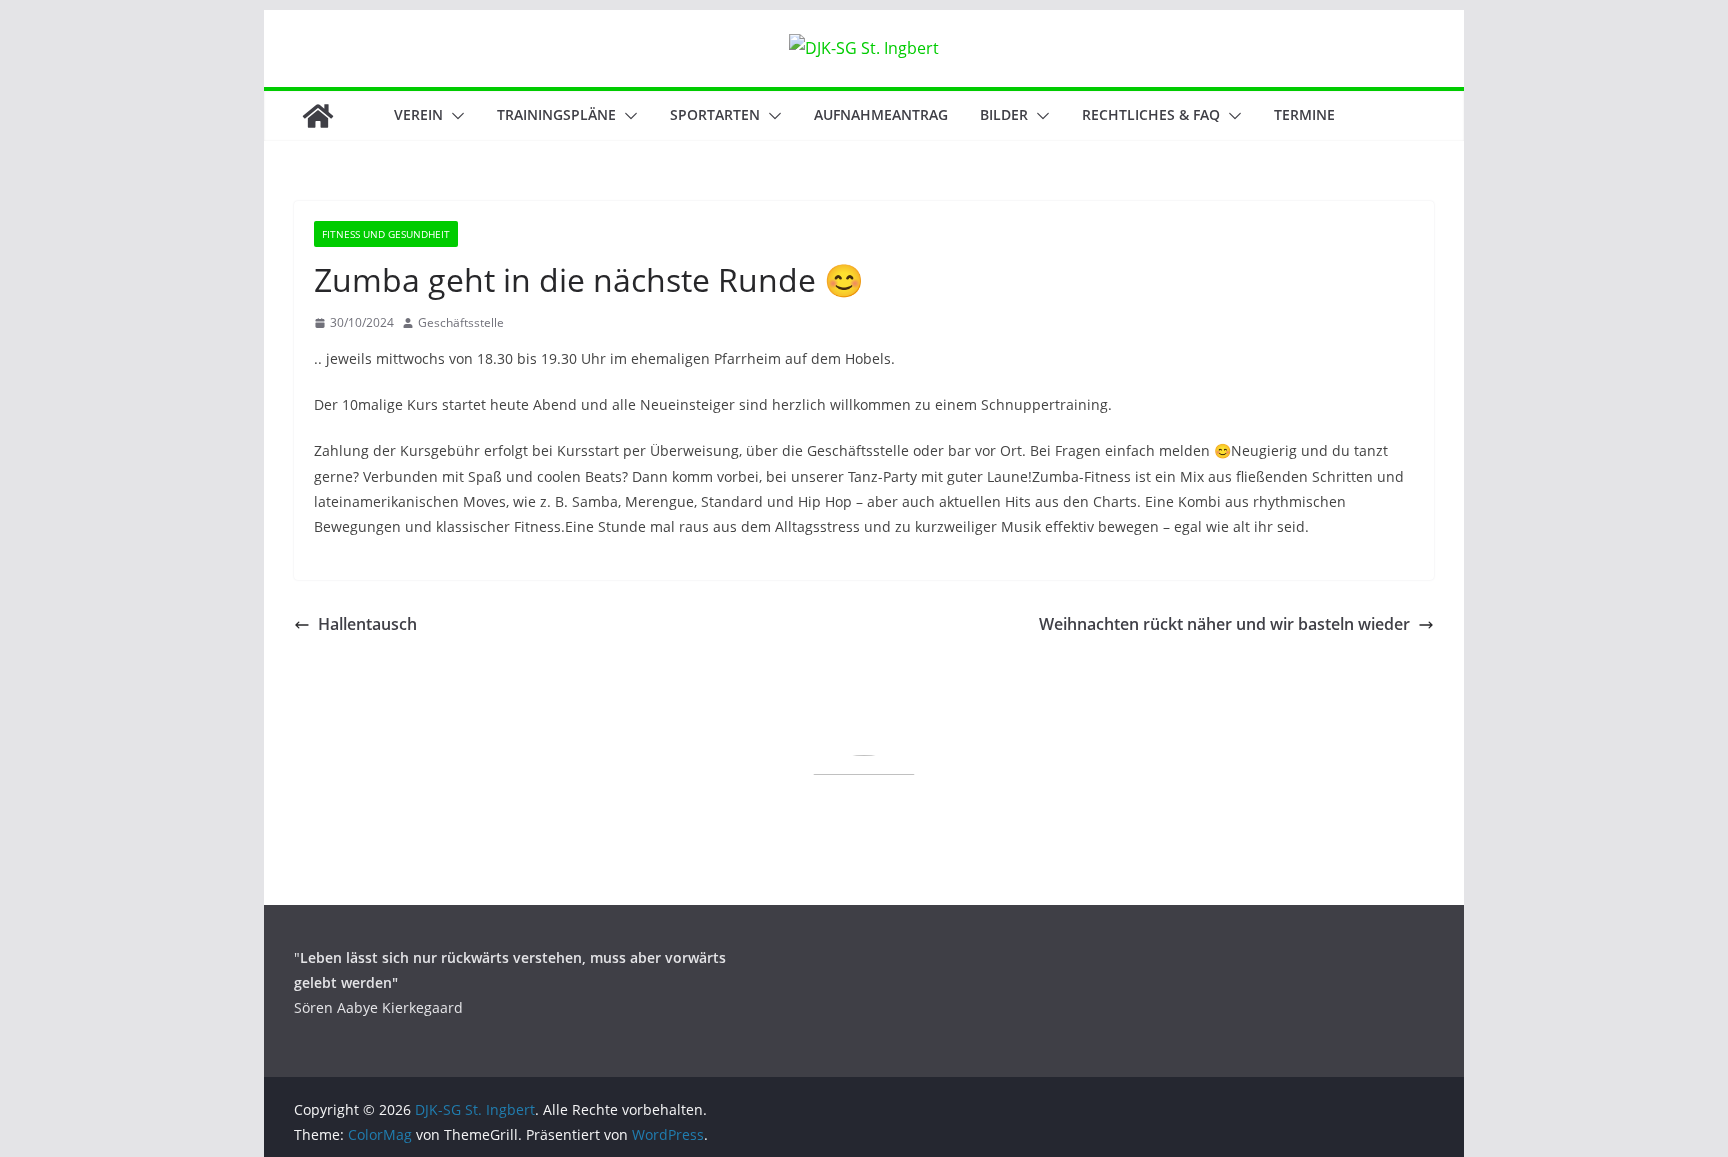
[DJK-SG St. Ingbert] (318, 116)
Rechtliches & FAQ (1151, 114)
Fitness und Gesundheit (386, 234)
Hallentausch (367, 624)
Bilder (1004, 114)
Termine (1304, 114)
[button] (454, 116)
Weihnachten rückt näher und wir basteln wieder (1224, 624)
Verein (418, 114)
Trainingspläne (556, 114)
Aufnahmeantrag (881, 114)
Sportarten (715, 114)
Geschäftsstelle (461, 322)
